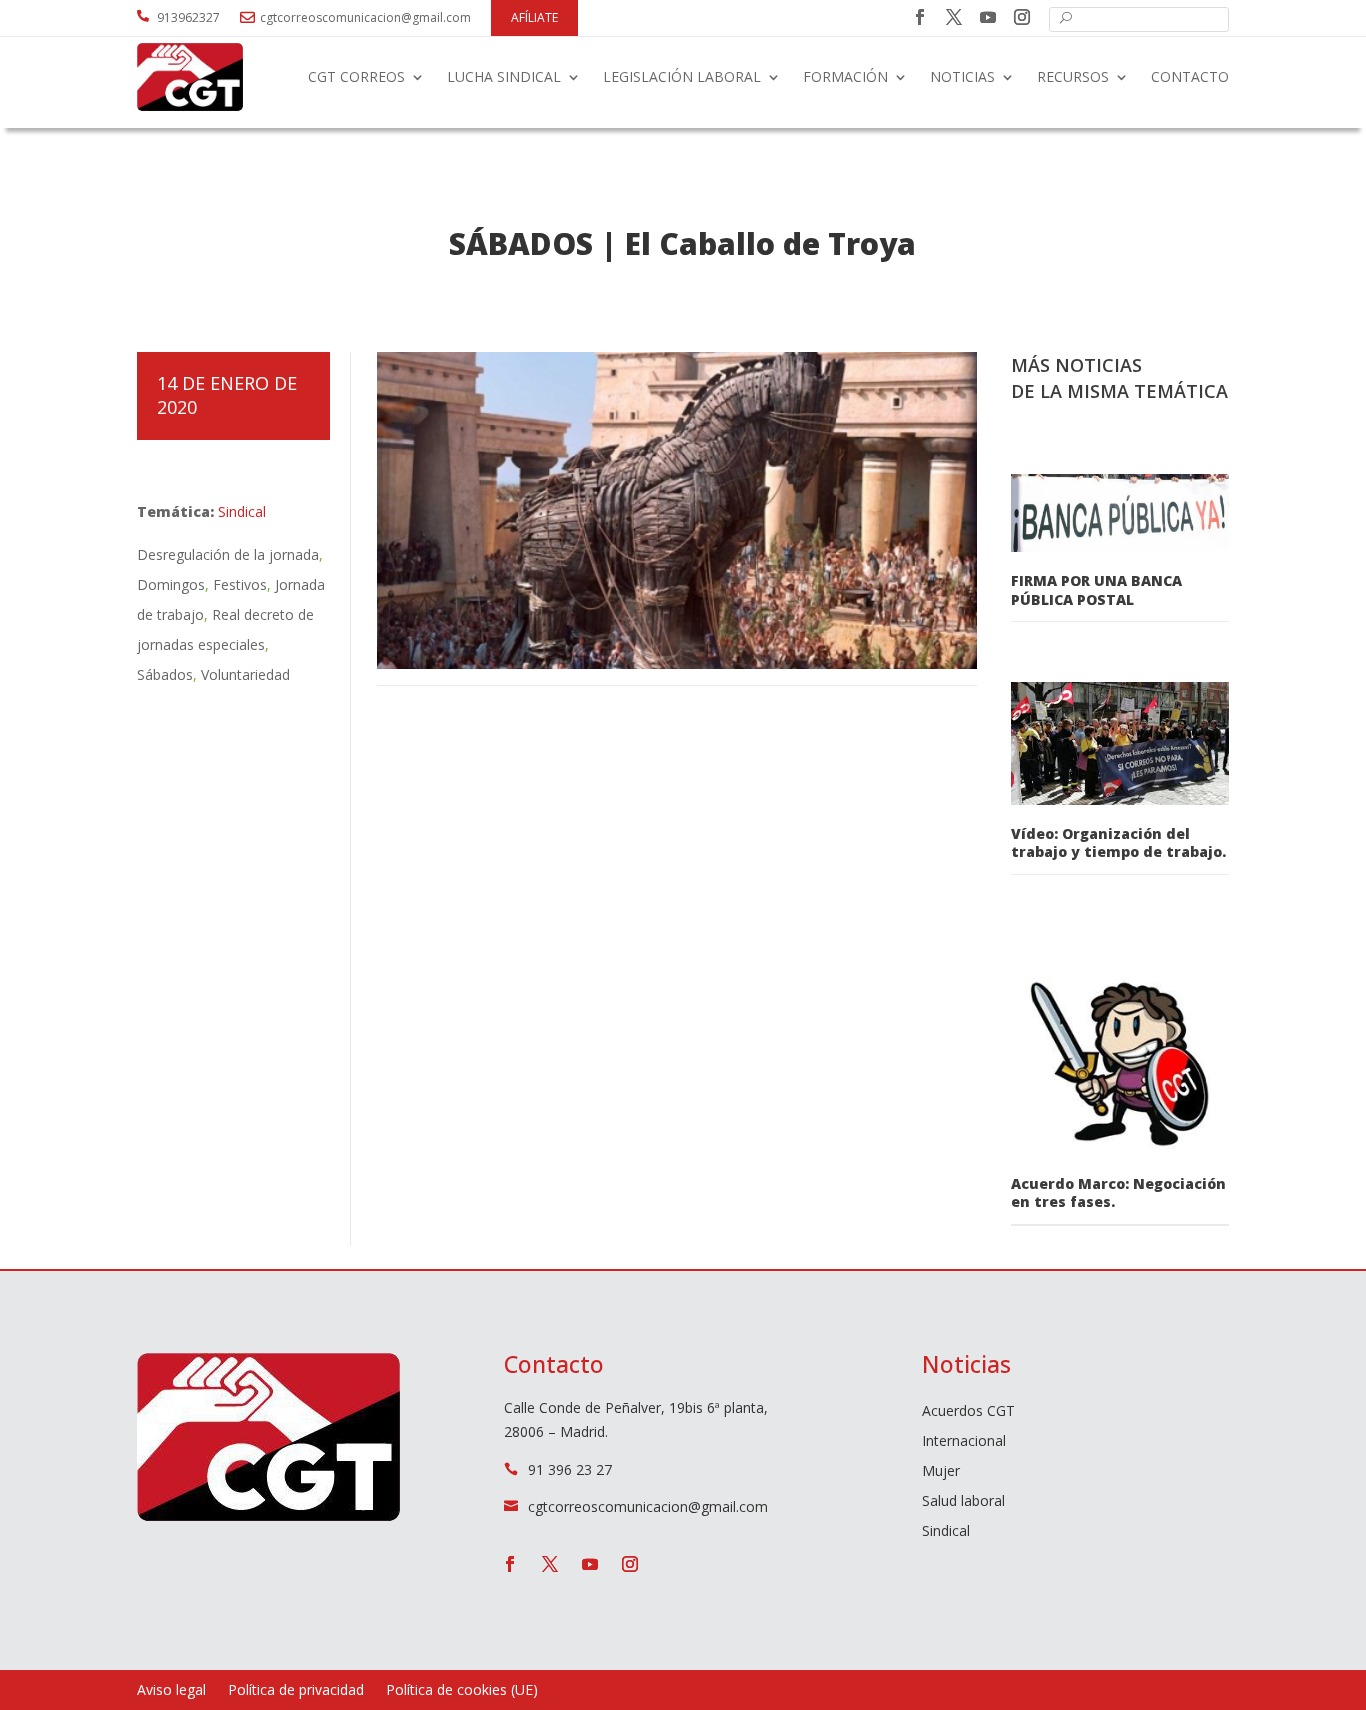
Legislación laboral (682, 76)
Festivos (240, 584)
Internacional (964, 1442)
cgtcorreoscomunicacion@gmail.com (365, 17)
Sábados (165, 674)
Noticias (962, 76)
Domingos (171, 584)
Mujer (941, 1472)
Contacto (1190, 76)
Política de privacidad (296, 1691)
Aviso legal (171, 1691)
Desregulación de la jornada (228, 554)
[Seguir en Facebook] (920, 17)
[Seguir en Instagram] (1022, 17)
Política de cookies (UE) (462, 1691)
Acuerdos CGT (968, 1412)
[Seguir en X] (954, 17)
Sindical (242, 511)
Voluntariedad (245, 674)
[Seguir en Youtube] (988, 17)
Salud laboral (963, 1502)
